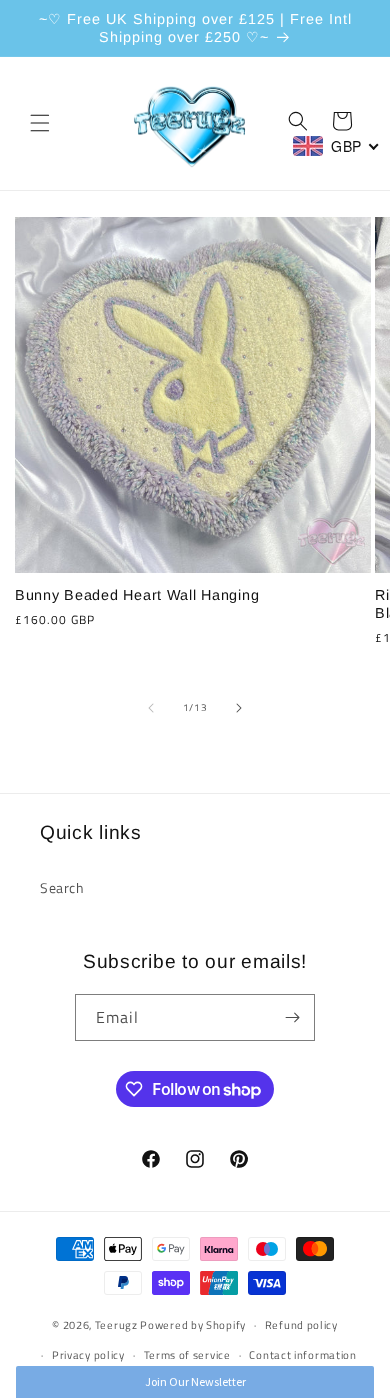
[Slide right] (239, 708)
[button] (40, 123)
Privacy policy (88, 1355)
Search (62, 887)
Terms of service (187, 1355)
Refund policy (301, 1325)
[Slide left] (151, 708)
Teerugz (116, 1325)
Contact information (302, 1355)
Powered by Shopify (193, 1325)
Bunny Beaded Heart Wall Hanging (137, 595)
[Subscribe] (292, 1017)
